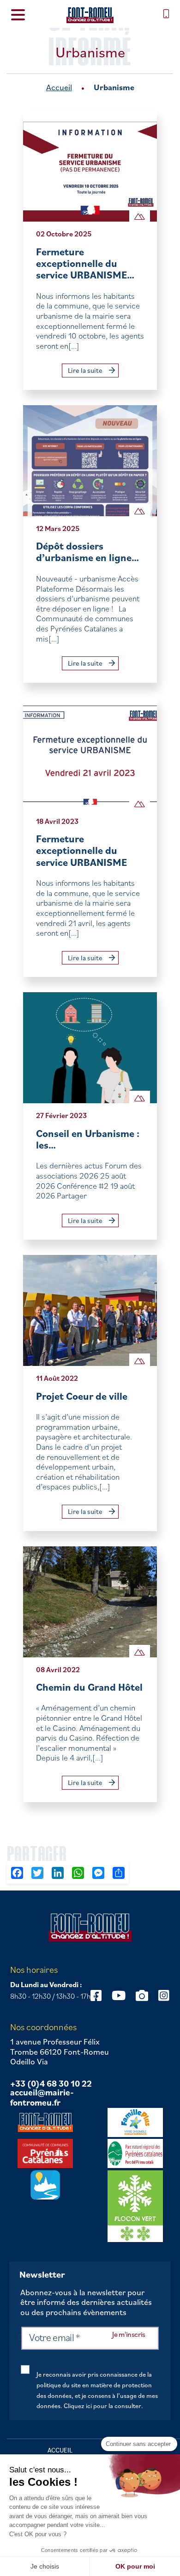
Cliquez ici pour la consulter (102, 2406)
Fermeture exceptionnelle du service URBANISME (81, 850)
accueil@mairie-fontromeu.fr (42, 2097)
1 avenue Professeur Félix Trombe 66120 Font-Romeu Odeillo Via (60, 2052)
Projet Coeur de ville (82, 1396)
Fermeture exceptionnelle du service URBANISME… (85, 263)
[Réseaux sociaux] (119, 1995)
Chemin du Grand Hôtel (89, 1687)
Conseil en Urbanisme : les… (88, 1139)
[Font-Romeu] (90, 15)
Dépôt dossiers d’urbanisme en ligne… (87, 552)
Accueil (59, 87)
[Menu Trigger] (18, 14)
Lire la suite (86, 370)
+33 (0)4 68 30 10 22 (51, 2084)
